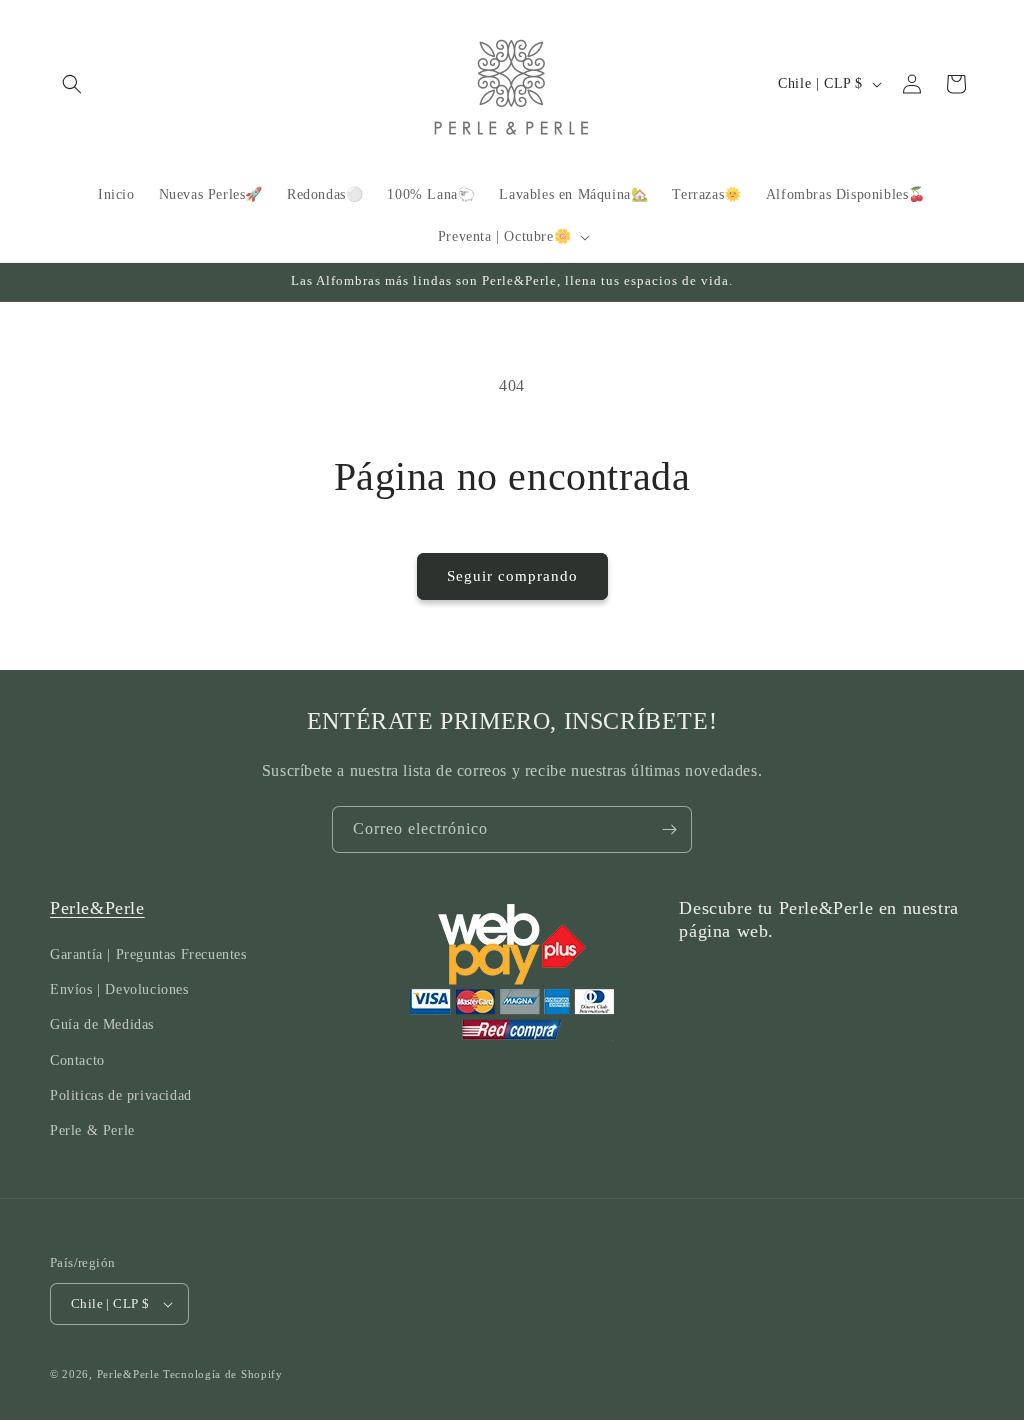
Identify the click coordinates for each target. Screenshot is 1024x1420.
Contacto (77, 1060)
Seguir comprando (512, 576)
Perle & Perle (92, 1130)
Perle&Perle (97, 908)
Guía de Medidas (102, 1024)
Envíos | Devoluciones (119, 989)
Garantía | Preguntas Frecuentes (148, 954)
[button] (72, 84)
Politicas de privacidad (121, 1095)
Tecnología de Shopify (223, 1374)
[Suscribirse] (669, 829)
